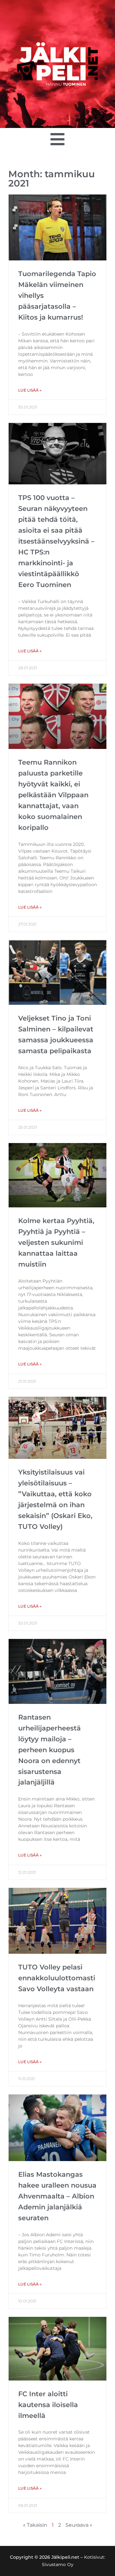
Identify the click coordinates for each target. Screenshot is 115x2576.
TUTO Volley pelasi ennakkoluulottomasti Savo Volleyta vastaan (57, 1978)
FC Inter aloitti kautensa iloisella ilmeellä (48, 2405)
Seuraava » (79, 2525)
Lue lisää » (30, 390)
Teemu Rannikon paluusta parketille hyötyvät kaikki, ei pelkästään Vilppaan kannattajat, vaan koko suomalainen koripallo (53, 795)
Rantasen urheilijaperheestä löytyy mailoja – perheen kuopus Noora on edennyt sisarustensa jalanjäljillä (50, 1750)
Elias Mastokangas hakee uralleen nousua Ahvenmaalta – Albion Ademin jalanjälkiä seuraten (57, 2196)
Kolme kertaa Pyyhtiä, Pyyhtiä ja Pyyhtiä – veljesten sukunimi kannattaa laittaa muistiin (56, 1242)
